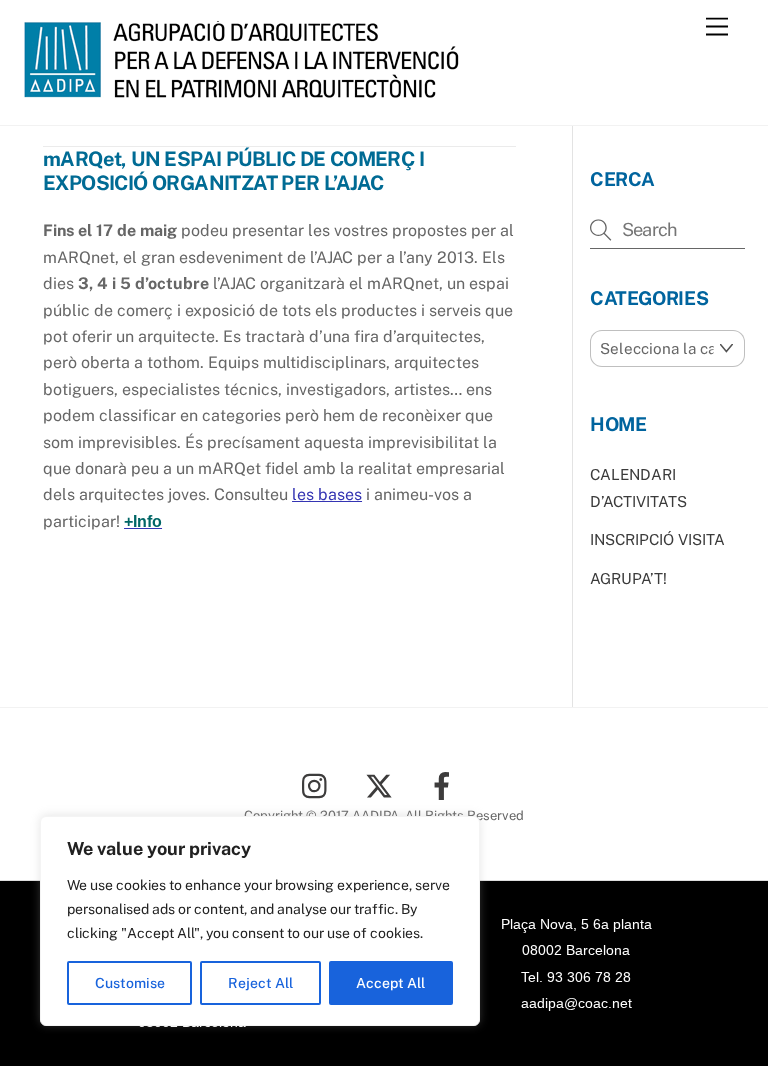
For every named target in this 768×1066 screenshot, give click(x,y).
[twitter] (382, 784)
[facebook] (445, 784)
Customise (130, 983)
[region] (260, 921)
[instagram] (319, 784)
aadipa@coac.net (576, 1003)
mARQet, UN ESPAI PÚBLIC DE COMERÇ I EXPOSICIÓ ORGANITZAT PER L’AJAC (233, 171)
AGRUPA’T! (628, 578)
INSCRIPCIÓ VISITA (657, 539)
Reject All (260, 983)
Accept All (390, 983)
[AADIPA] (248, 89)
